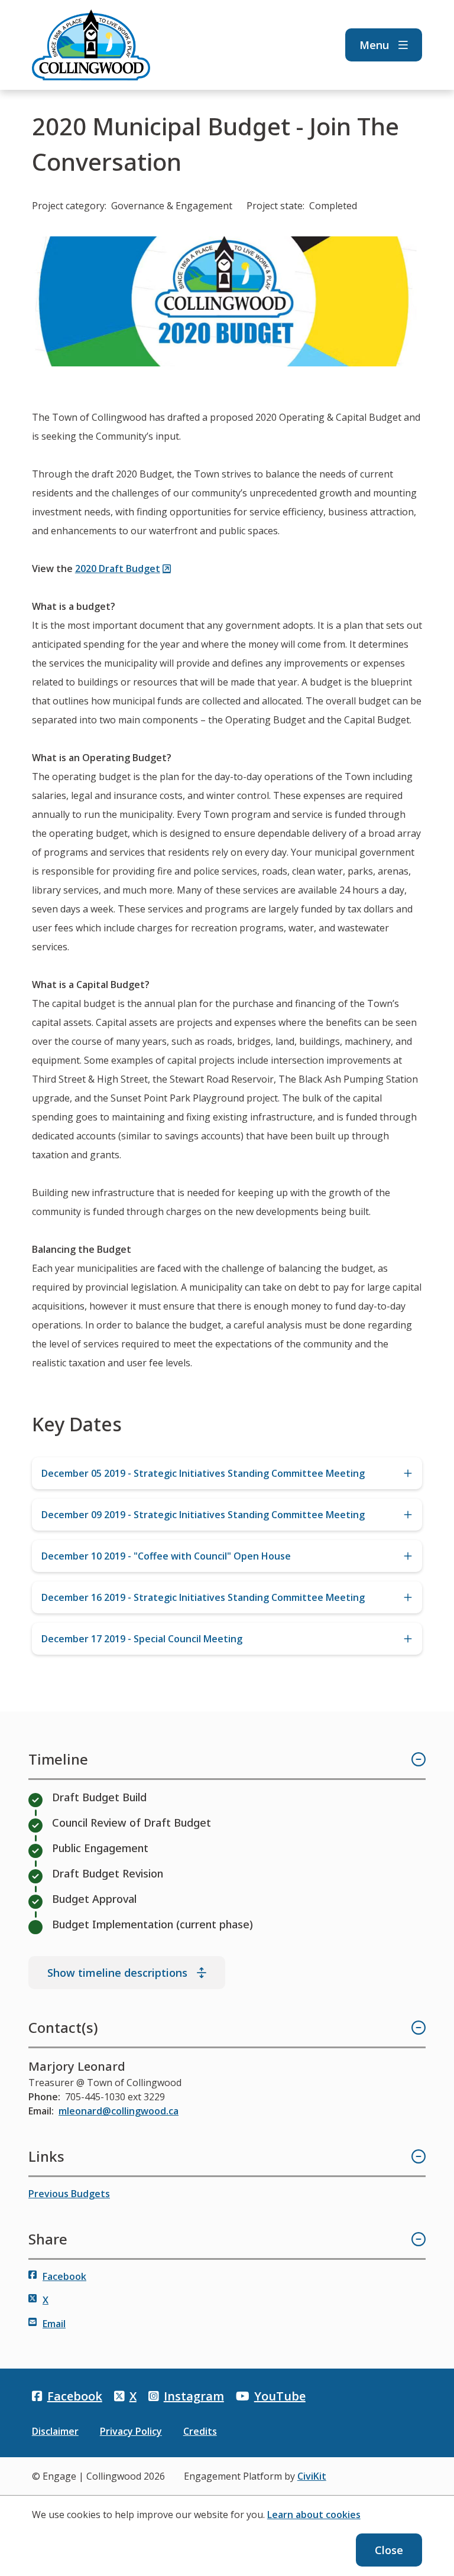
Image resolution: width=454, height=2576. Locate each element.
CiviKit (312, 2476)
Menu (374, 45)
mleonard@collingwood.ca (119, 2111)
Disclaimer (55, 2431)
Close (389, 2550)
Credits (200, 2431)
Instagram (194, 2396)
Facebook (64, 2276)
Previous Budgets (69, 2194)
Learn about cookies (314, 2515)
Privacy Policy (131, 2431)
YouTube (280, 2396)
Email (54, 2324)
